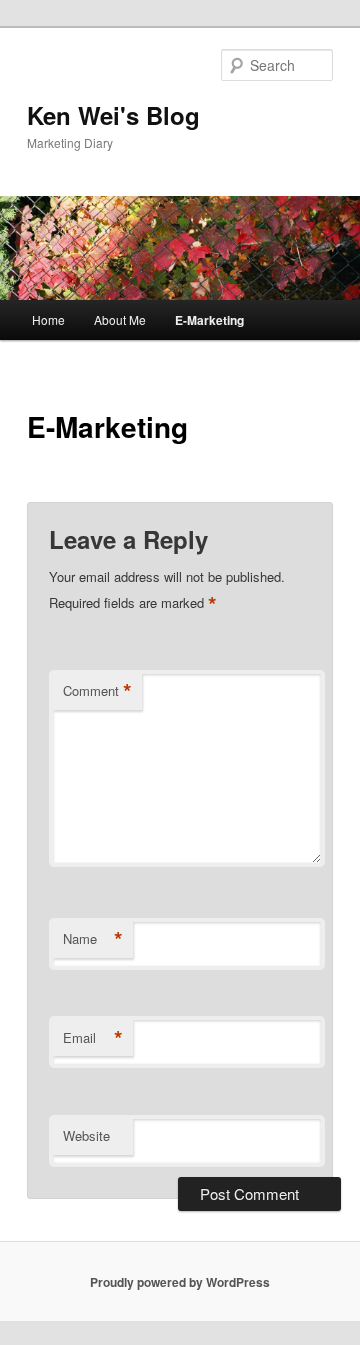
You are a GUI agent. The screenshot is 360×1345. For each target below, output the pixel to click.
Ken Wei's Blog (113, 115)
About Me (120, 319)
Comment (97, 691)
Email (93, 1038)
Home (48, 319)
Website (86, 1135)
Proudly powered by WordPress (180, 1282)
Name (93, 939)
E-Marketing (209, 320)
